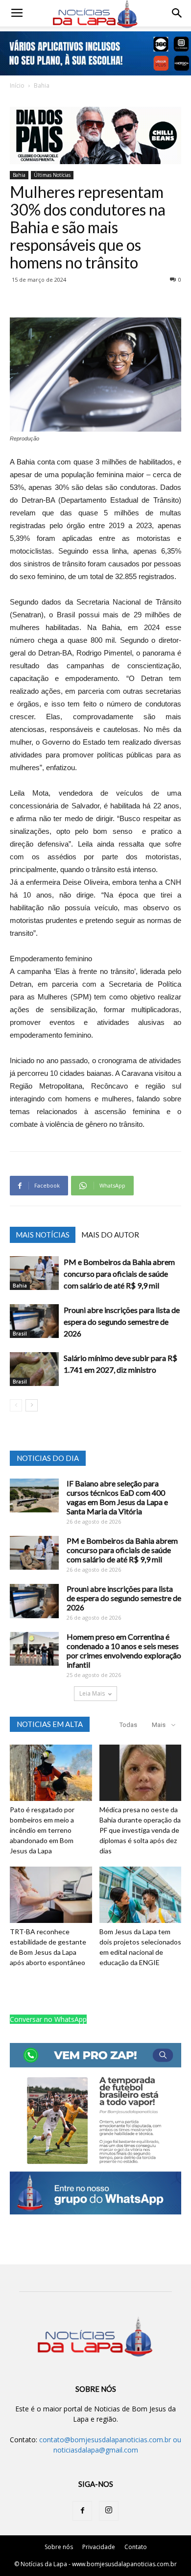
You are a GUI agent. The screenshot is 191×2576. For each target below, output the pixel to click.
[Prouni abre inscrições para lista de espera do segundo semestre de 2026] (34, 1321)
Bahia (42, 85)
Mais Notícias (43, 1235)
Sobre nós (59, 2547)
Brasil (20, 1334)
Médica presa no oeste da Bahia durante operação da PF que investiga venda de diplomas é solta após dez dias (140, 1830)
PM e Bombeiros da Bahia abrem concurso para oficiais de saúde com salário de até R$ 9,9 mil (119, 1274)
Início (17, 85)
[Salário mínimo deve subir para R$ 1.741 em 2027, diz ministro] (34, 1369)
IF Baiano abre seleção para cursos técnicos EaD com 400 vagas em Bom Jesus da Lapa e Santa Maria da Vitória (117, 1497)
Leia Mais (92, 1693)
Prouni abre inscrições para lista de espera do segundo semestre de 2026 (122, 1322)
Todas (128, 1725)
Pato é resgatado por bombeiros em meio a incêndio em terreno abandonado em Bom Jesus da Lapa (42, 1830)
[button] (177, 13)
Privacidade (99, 2547)
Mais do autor (110, 1235)
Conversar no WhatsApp (48, 2019)
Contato (136, 2547)
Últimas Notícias (52, 175)
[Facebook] (82, 2511)
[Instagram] (109, 2511)
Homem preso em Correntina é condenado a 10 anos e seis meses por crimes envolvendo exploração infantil (124, 1651)
